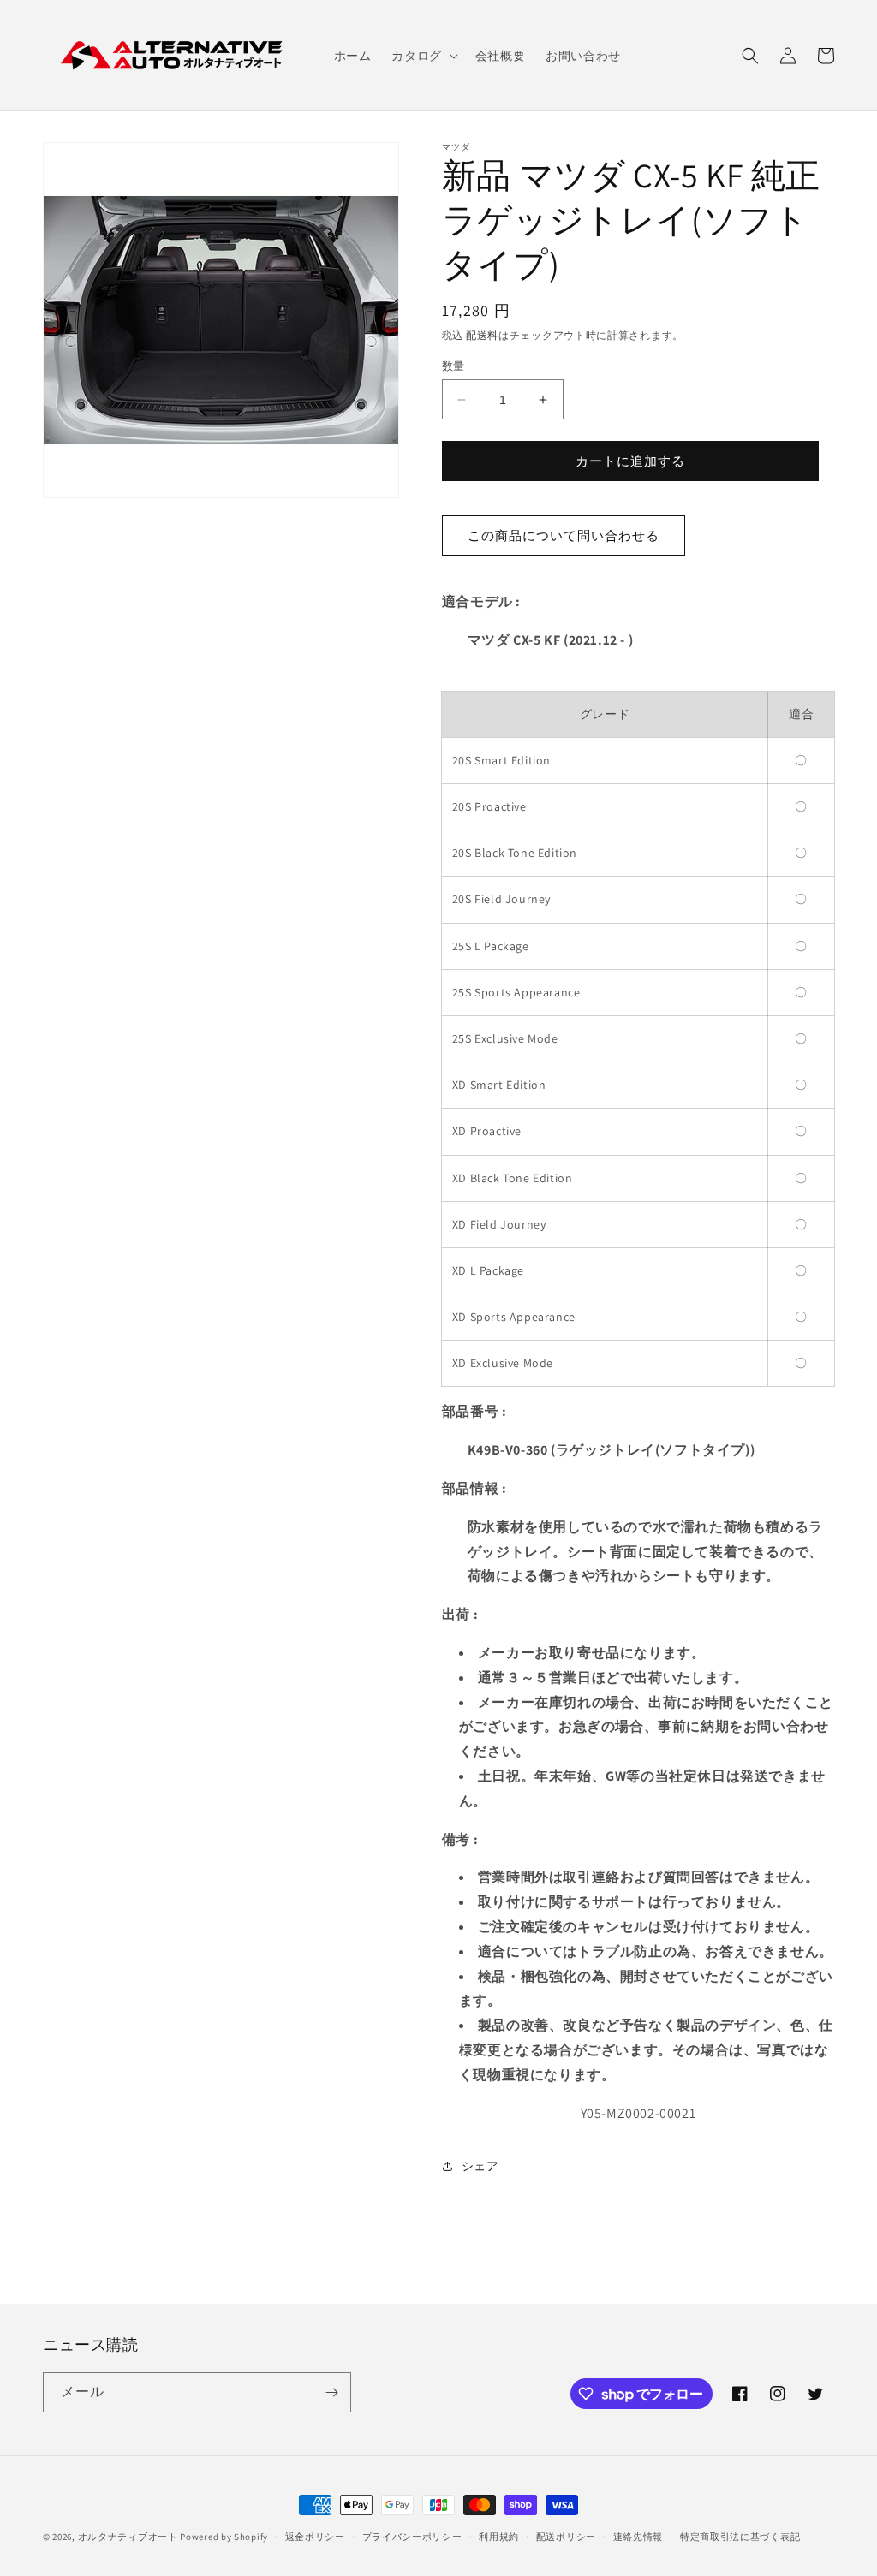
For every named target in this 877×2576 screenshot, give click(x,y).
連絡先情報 (638, 2537)
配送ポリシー (566, 2537)
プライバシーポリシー (412, 2537)
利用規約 (499, 2537)
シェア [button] (480, 2166)
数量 (453, 366)
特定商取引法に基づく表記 (740, 2537)
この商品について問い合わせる (564, 535)
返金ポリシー (315, 2537)
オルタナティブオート (128, 2537)
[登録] (331, 2392)
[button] (423, 56)
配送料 (482, 335)
